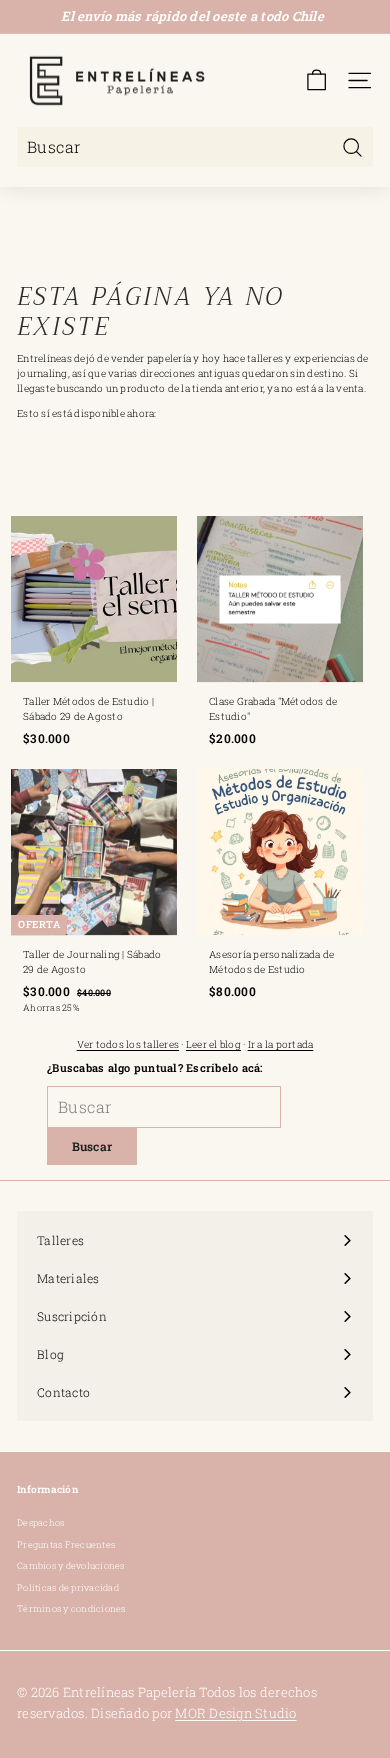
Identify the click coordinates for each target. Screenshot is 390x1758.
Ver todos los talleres (128, 1044)
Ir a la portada (281, 1044)
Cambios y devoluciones (71, 1565)
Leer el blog (213, 1044)
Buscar (92, 1146)
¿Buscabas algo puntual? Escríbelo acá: (155, 1067)
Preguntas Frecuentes (66, 1544)
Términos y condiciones (71, 1608)
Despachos (40, 1522)
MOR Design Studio (235, 1713)
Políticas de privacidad (68, 1587)
